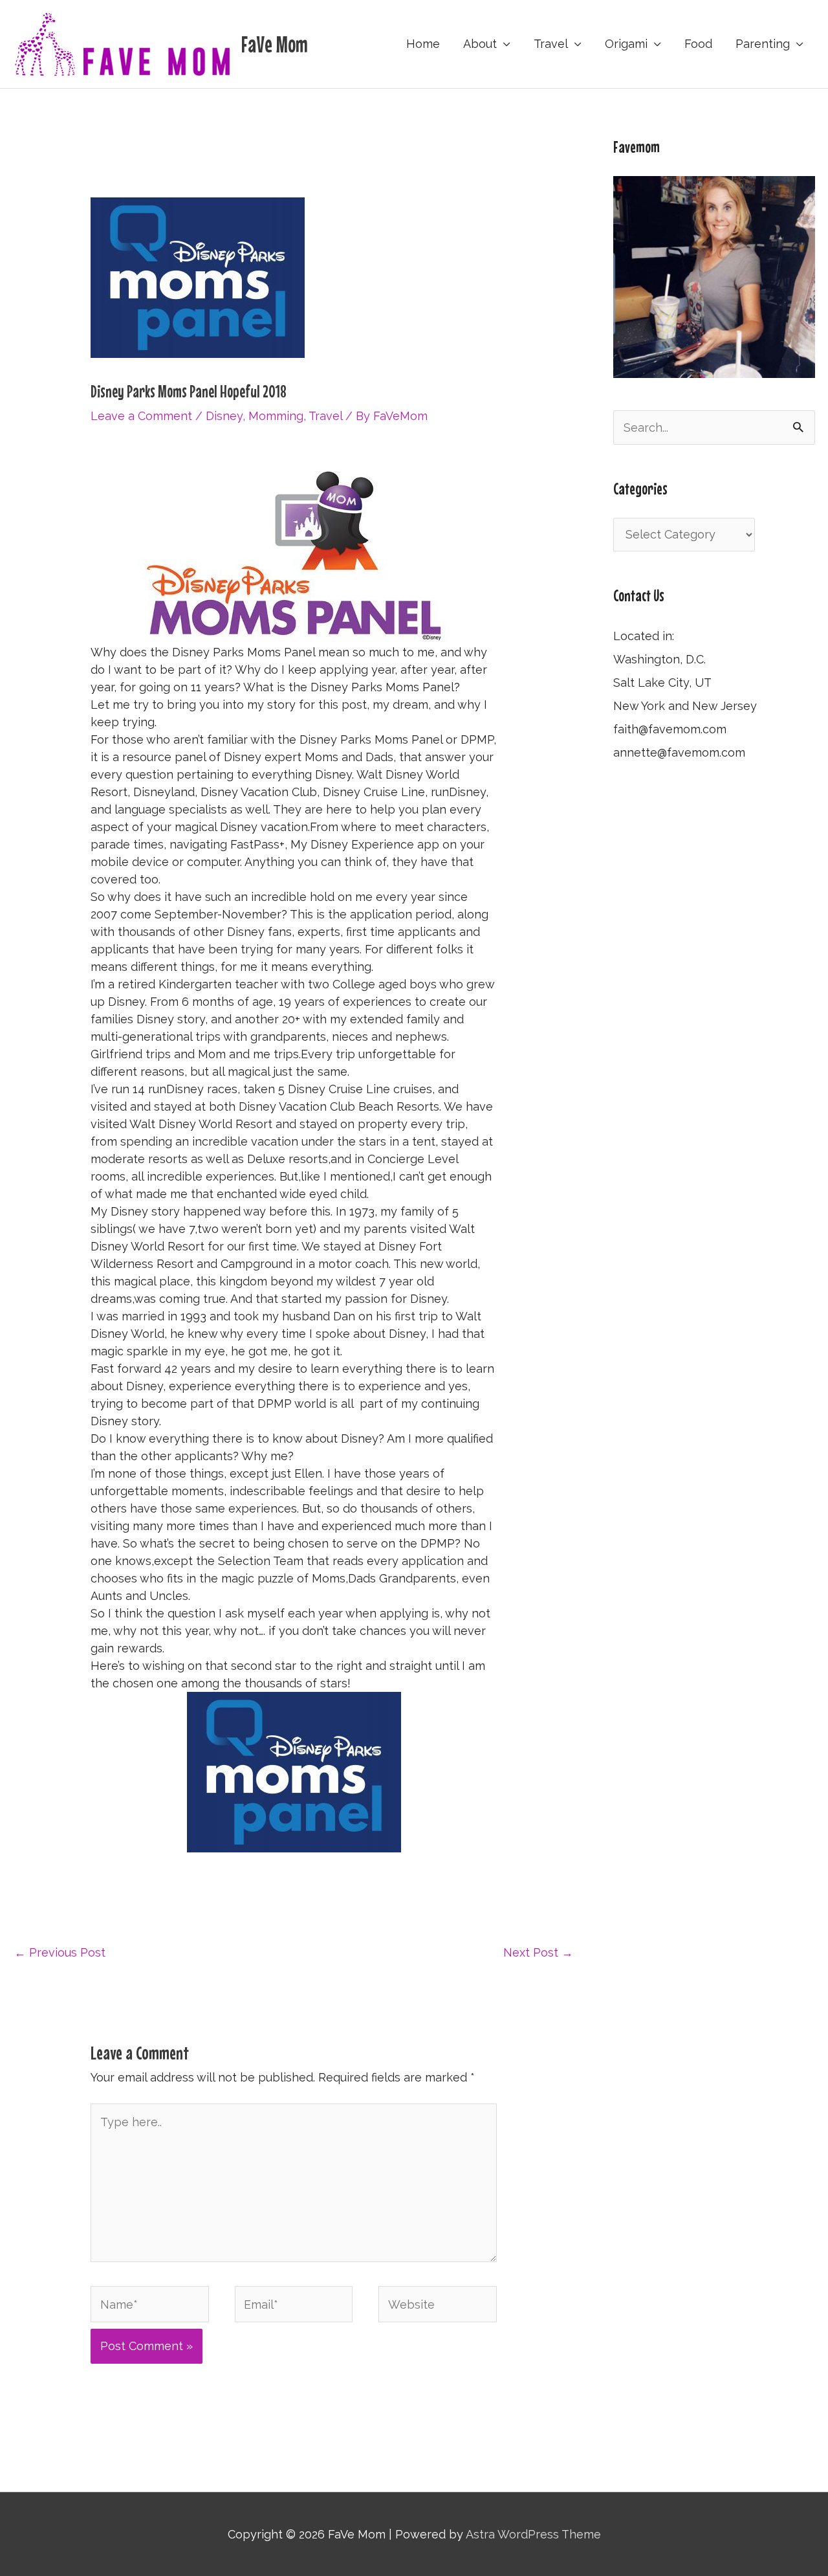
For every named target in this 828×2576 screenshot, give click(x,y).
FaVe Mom (275, 44)
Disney (224, 416)
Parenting (763, 44)
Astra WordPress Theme (533, 2534)
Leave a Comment (141, 416)
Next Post (538, 1952)
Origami (626, 44)
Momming (276, 416)
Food (698, 44)
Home (423, 44)
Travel (551, 44)
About (480, 44)
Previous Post (60, 1952)
